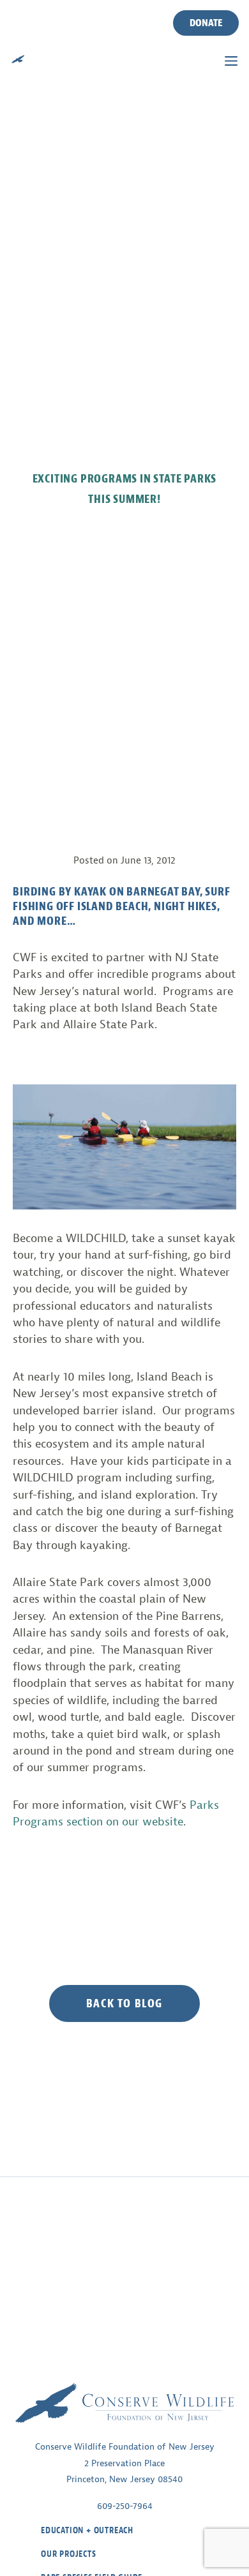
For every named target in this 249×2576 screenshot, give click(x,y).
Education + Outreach (87, 2530)
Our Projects (69, 2554)
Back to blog (124, 2003)
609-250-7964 (125, 2506)
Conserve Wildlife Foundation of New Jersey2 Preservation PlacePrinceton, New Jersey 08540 (125, 2463)
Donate (206, 23)
